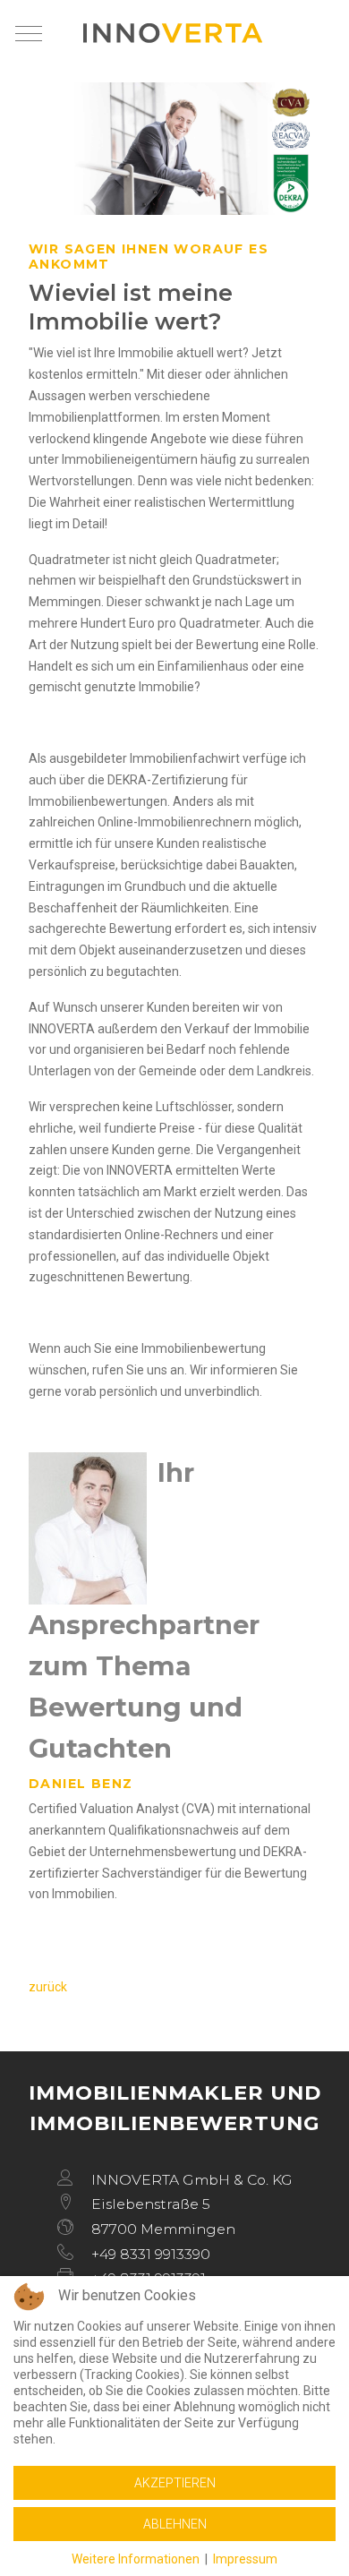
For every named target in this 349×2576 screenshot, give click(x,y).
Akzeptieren (175, 2483)
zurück (48, 1987)
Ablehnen (175, 2524)
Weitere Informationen (136, 2559)
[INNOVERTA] (173, 33)
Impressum (245, 2559)
